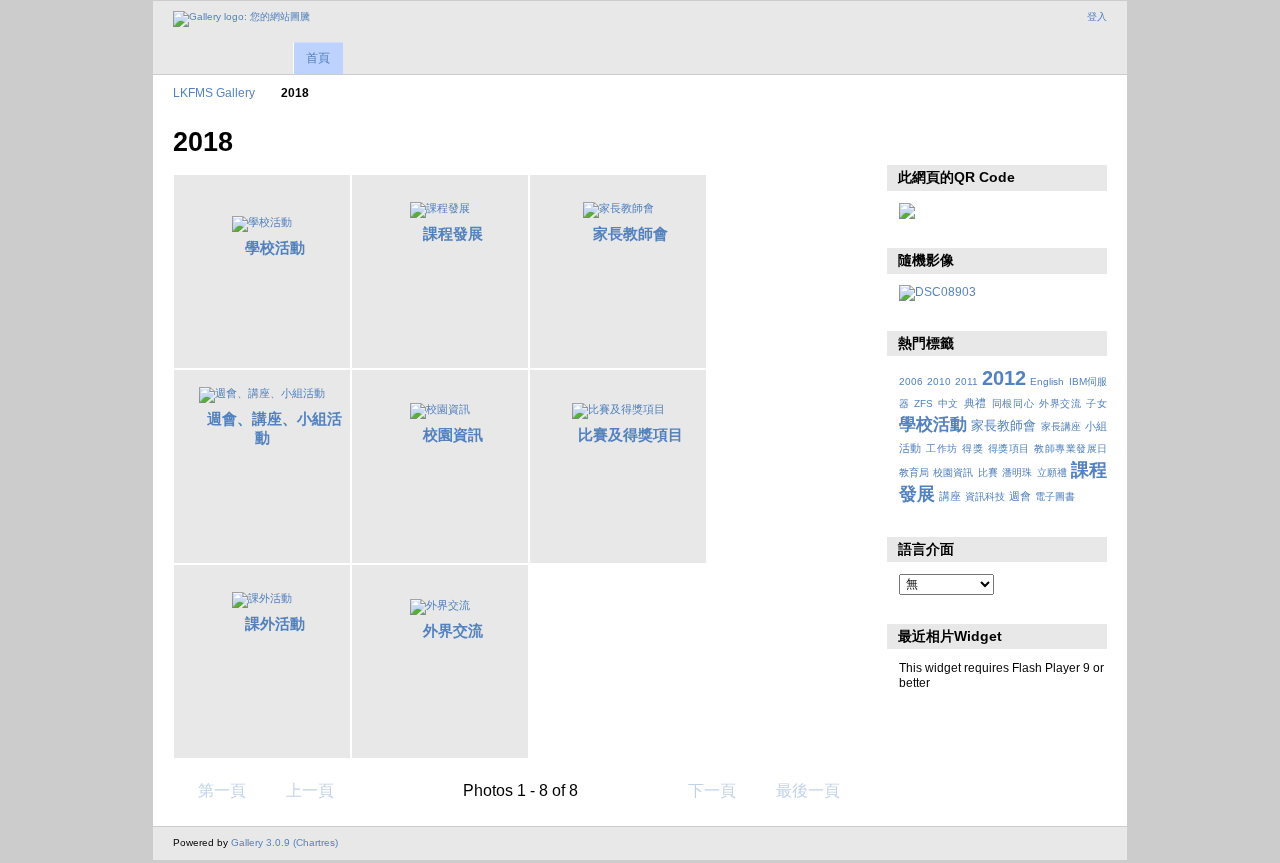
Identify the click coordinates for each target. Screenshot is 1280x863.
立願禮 (1052, 472)
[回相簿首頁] (241, 19)
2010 (939, 381)
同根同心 (1013, 403)
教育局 (914, 472)
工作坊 (941, 448)
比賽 (988, 472)
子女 (1096, 403)
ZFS (923, 403)
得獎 (972, 448)
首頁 (318, 58)
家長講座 (1061, 426)
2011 (966, 381)
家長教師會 (630, 233)
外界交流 (453, 630)
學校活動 (275, 247)
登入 (1097, 16)
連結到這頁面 (952, 140)
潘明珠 (1017, 472)
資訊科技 (985, 496)
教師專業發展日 (1070, 448)
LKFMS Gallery (214, 92)
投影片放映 (909, 140)
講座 (950, 496)
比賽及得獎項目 (630, 434)
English (1047, 381)
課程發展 (453, 233)
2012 (1004, 378)
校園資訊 (453, 434)
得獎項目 (1009, 448)
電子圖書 (1055, 496)
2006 (911, 381)
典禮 (975, 403)
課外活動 (275, 623)
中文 (948, 403)
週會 (1020, 496)
